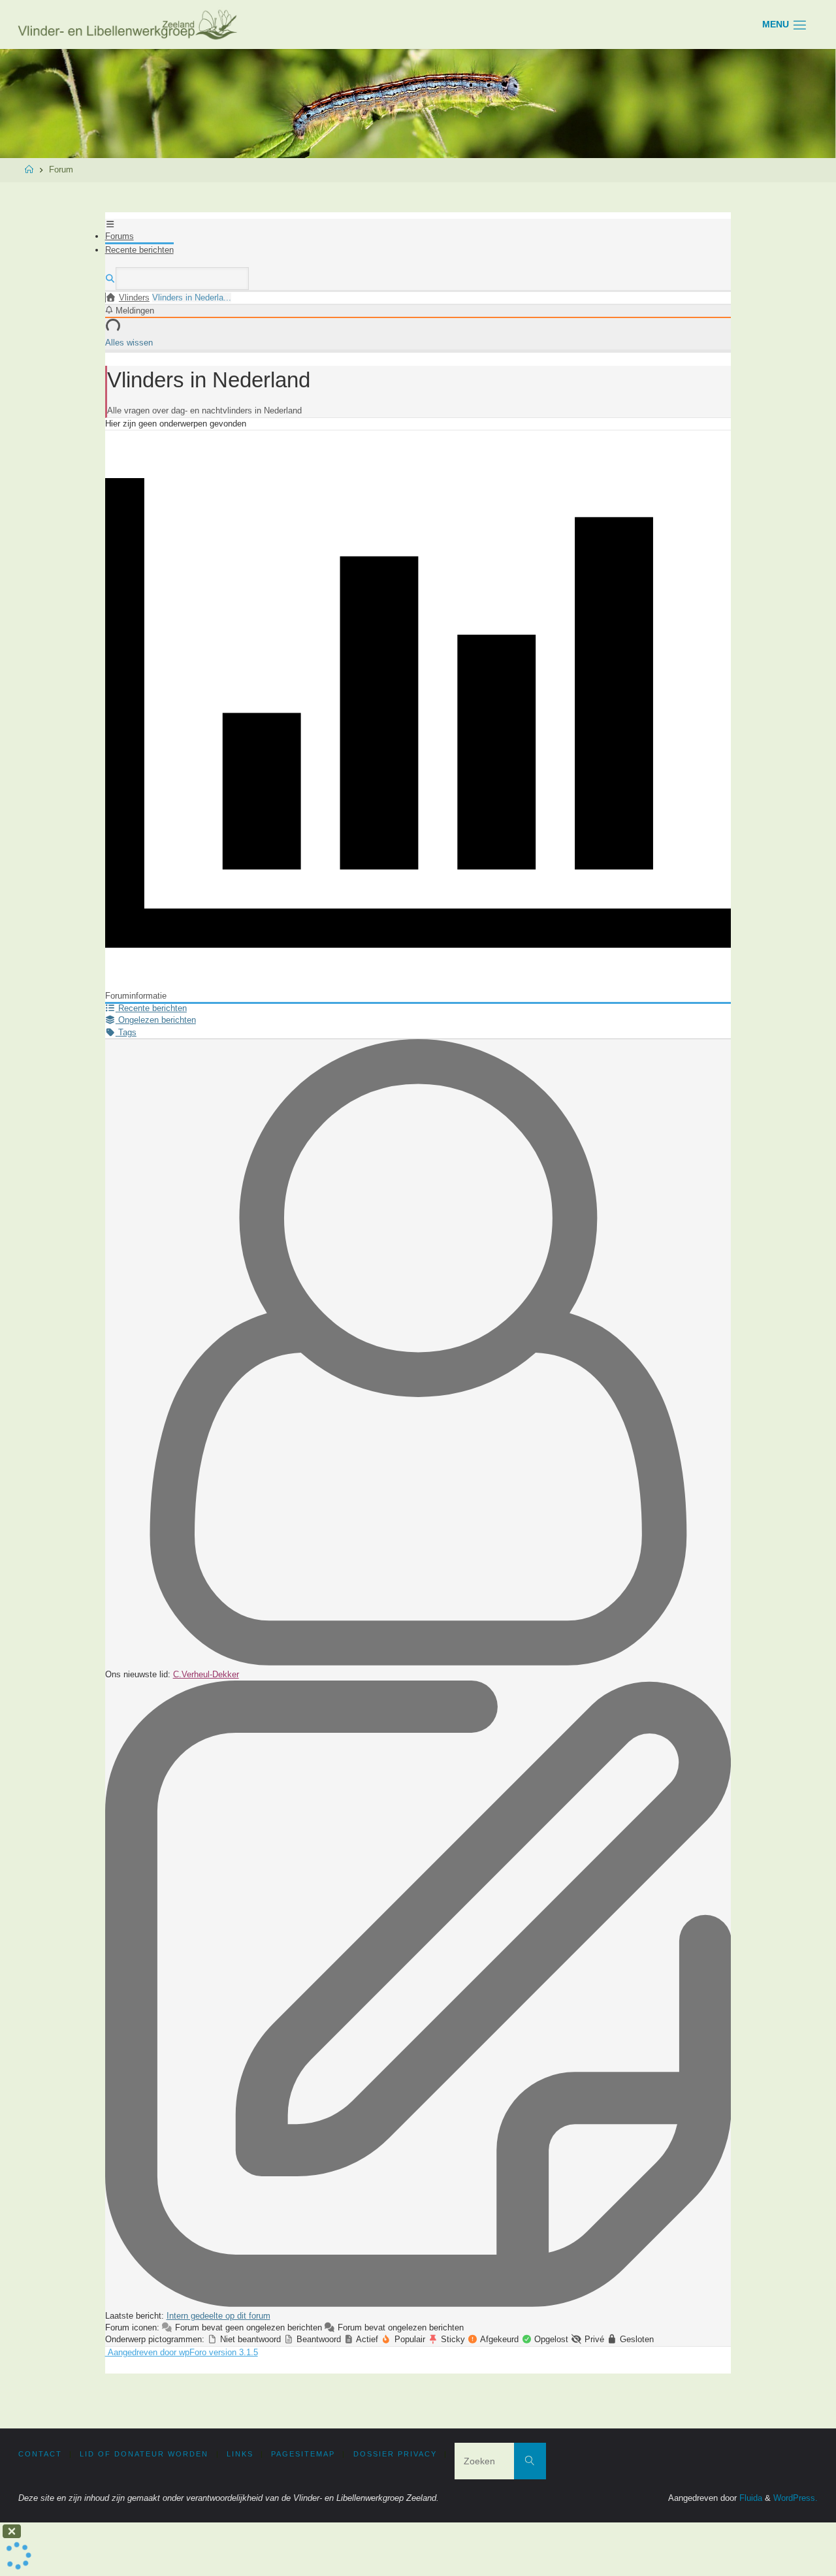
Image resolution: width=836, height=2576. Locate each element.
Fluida (749, 2498)
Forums (120, 236)
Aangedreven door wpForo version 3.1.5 (182, 2352)
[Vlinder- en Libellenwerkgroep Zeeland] (129, 24)
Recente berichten (139, 250)
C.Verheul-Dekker (206, 1674)
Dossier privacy (395, 2454)
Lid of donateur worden (144, 2454)
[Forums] (111, 298)
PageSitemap (303, 2454)
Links (240, 2454)
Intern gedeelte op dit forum (218, 2316)
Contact (40, 2454)
